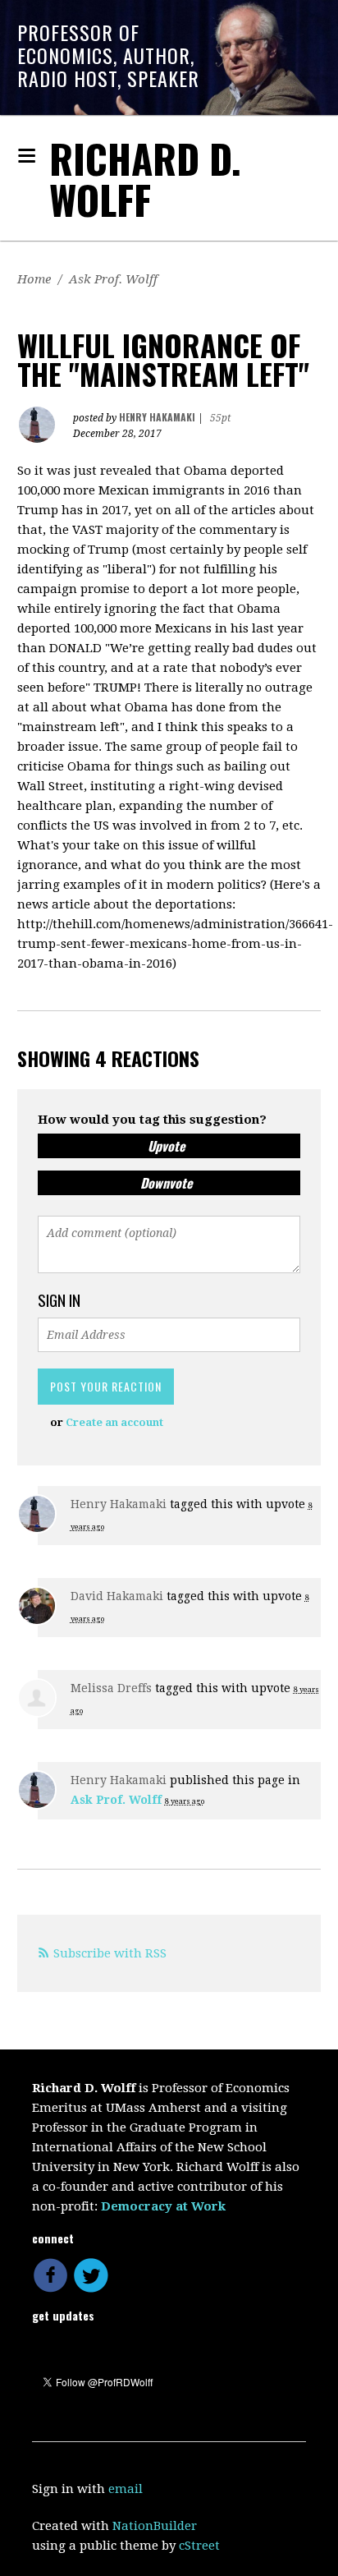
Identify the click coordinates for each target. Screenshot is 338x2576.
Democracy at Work (163, 2206)
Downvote (167, 1183)
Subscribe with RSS (110, 1953)
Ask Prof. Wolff (113, 279)
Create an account (114, 1422)
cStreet (199, 2546)
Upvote (167, 1146)
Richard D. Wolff (145, 179)
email (126, 2489)
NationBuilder (155, 2526)
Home (34, 279)
